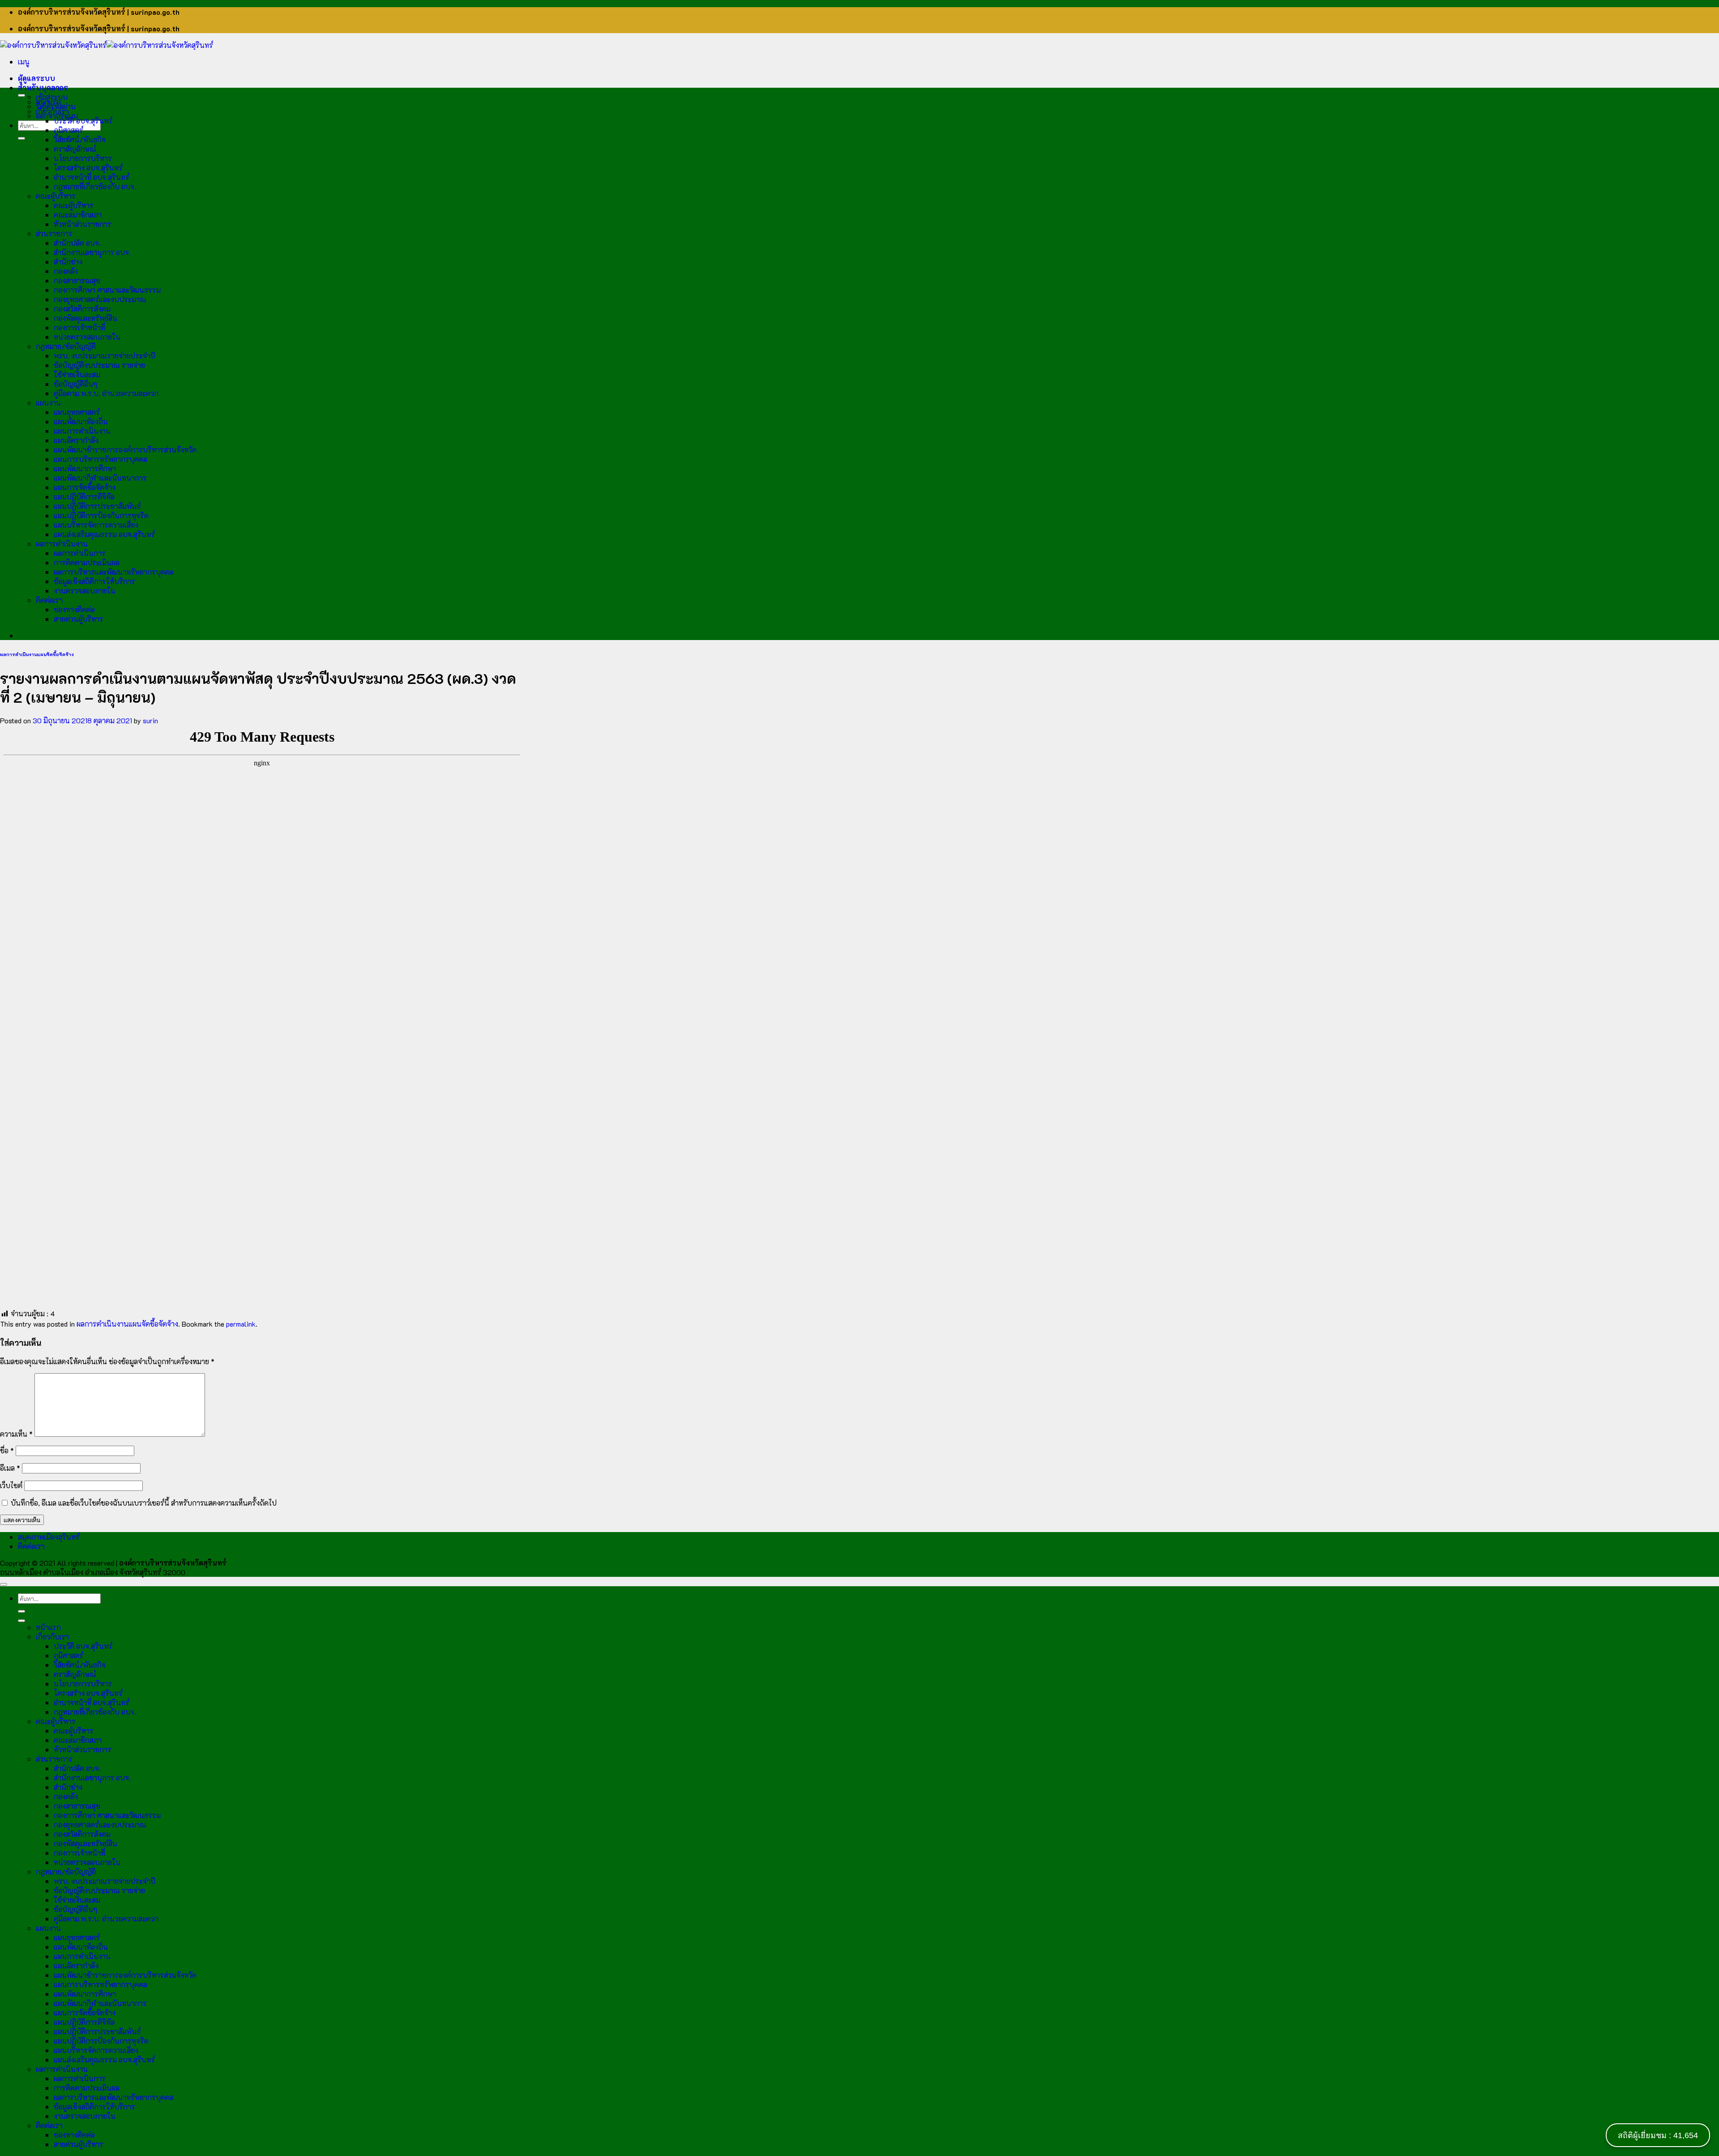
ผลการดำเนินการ (80, 553)
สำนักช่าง (68, 262)
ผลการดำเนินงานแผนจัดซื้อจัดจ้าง (37, 654)
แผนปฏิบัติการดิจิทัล (84, 497)
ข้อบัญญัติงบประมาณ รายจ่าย (99, 365)
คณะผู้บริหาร (56, 196)
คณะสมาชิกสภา (78, 215)
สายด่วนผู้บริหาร (79, 619)
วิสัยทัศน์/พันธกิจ (80, 139)
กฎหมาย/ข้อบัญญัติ (66, 346)
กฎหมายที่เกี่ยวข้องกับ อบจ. (95, 186)
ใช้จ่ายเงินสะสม (77, 374)
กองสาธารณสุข (77, 280)
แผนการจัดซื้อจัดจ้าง (85, 487)
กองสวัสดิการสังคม (82, 309)
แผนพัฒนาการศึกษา (85, 468)
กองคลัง (66, 271)
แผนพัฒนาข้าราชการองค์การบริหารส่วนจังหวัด (125, 450)
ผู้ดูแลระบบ (36, 78)
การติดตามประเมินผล (87, 562)
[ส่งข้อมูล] (21, 138)
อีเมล (10, 1468)
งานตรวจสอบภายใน (85, 591)
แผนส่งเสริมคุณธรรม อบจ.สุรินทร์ (104, 534)
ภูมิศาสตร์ (68, 130)
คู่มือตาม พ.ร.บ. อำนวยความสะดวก (106, 393)
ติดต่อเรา (49, 600)
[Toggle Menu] (21, 95)
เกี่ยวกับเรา (52, 111)
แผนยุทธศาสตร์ (77, 412)
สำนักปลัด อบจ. (77, 243)
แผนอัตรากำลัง (76, 440)
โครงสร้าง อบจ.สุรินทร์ (88, 168)
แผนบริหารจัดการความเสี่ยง (96, 525)
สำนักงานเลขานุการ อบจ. (92, 252)
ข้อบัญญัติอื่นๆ (75, 384)
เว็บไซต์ (11, 1485)
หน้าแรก (48, 102)
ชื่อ (7, 1450)
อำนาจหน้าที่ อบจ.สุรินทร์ (92, 177)
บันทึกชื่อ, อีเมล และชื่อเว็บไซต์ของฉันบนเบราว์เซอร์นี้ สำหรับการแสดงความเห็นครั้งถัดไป (144, 1503)
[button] (24, 62)
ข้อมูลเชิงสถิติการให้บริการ (94, 581)
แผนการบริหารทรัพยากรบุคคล (100, 459)
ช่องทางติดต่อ (74, 609)
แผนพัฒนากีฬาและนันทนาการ (100, 478)
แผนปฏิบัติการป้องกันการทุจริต (101, 515)
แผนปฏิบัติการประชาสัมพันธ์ (97, 506)
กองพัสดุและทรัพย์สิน (86, 318)
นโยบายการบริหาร (83, 158)
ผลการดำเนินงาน (62, 544)
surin (150, 720)
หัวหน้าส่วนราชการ (83, 224)
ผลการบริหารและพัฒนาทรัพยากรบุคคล (114, 572)
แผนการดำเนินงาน (82, 431)
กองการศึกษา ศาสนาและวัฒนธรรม (107, 290)
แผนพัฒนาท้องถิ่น (81, 421)
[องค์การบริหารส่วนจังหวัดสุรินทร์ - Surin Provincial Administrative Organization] (107, 45)
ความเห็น (16, 1434)
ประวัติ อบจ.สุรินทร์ (83, 121)
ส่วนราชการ (54, 233)
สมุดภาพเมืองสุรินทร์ (49, 1537)
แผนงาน (48, 403)
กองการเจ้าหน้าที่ (79, 327)
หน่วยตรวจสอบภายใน (87, 337)
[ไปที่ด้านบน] (4, 1584)
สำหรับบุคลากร (43, 88)
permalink (241, 1324)
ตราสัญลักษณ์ (75, 149)
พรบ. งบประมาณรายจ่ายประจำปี (105, 356)
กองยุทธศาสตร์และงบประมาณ (100, 299)
